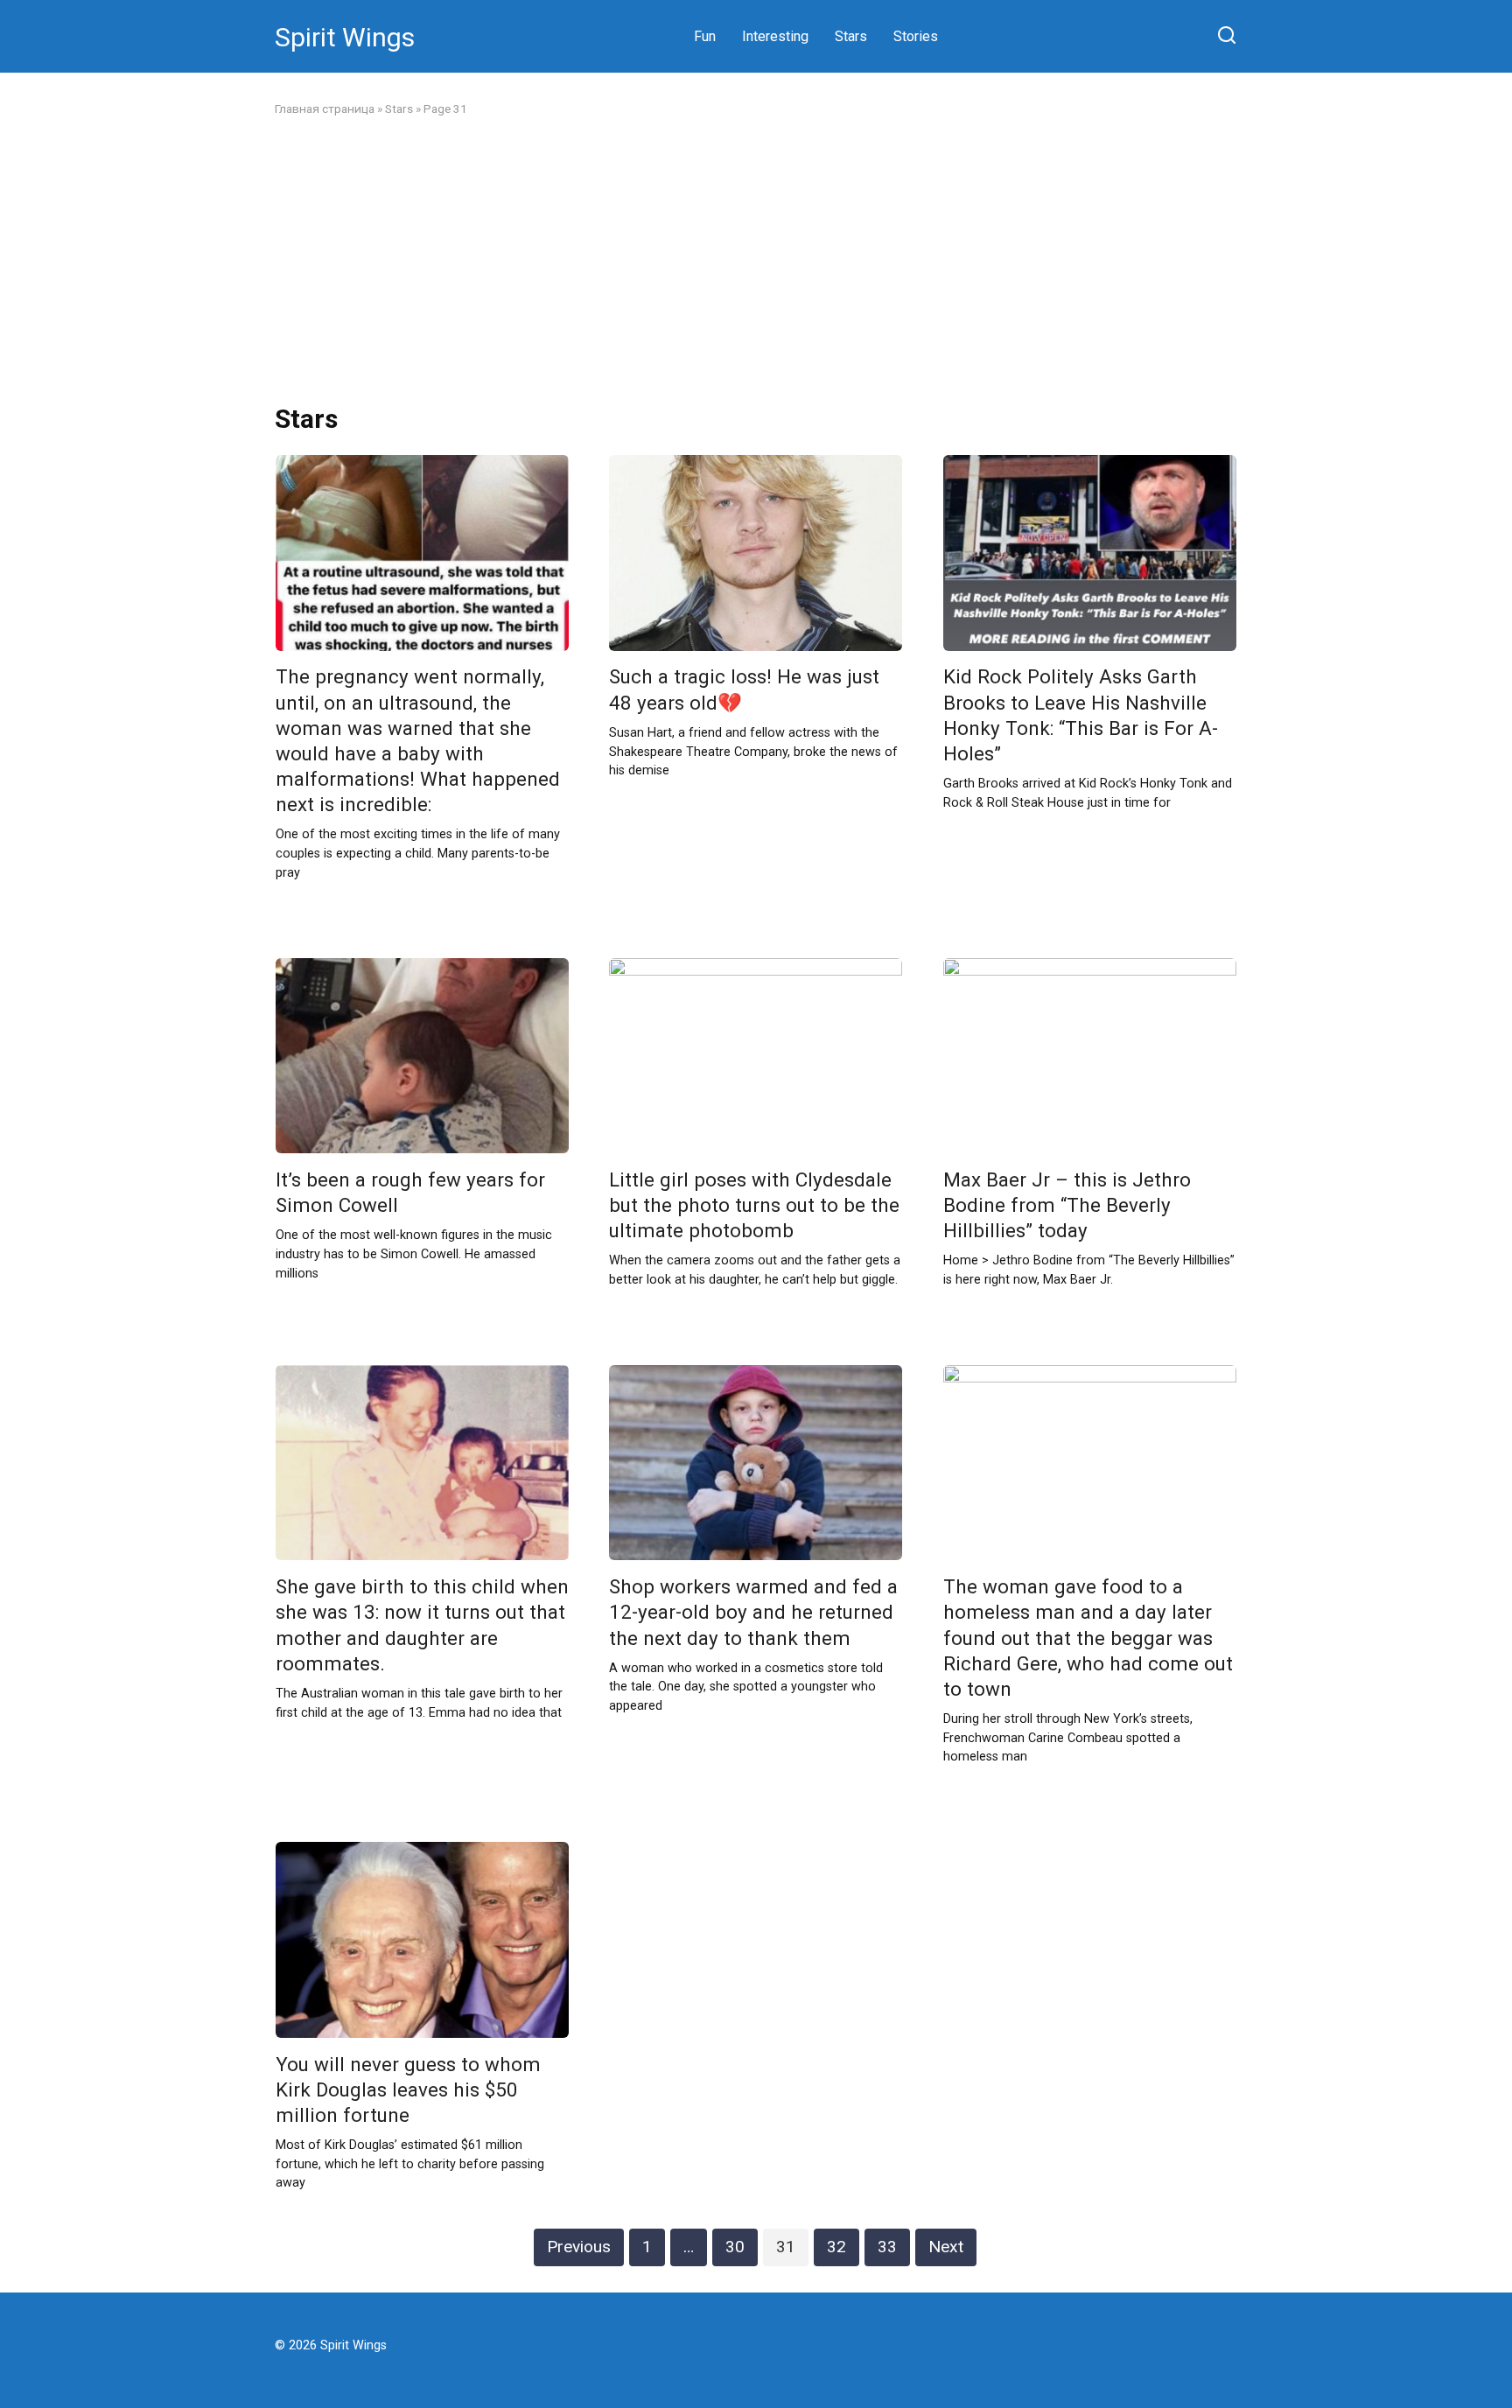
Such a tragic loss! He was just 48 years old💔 (744, 690)
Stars (851, 36)
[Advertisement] (756, 261)
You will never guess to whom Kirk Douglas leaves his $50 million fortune (408, 2089)
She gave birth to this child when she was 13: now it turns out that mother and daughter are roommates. (422, 1624)
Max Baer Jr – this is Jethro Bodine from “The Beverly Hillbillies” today (1067, 1205)
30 (735, 2247)
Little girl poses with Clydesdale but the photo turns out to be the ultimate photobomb (754, 1205)
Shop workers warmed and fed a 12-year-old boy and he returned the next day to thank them (753, 1612)
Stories (916, 36)
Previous (579, 2247)
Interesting (775, 36)
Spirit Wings (345, 37)
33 (887, 2247)
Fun (705, 36)
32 (836, 2247)
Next (946, 2247)
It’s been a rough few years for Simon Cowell (410, 1192)
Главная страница (325, 108)
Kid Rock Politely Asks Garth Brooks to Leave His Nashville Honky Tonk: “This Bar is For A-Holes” (1081, 715)
